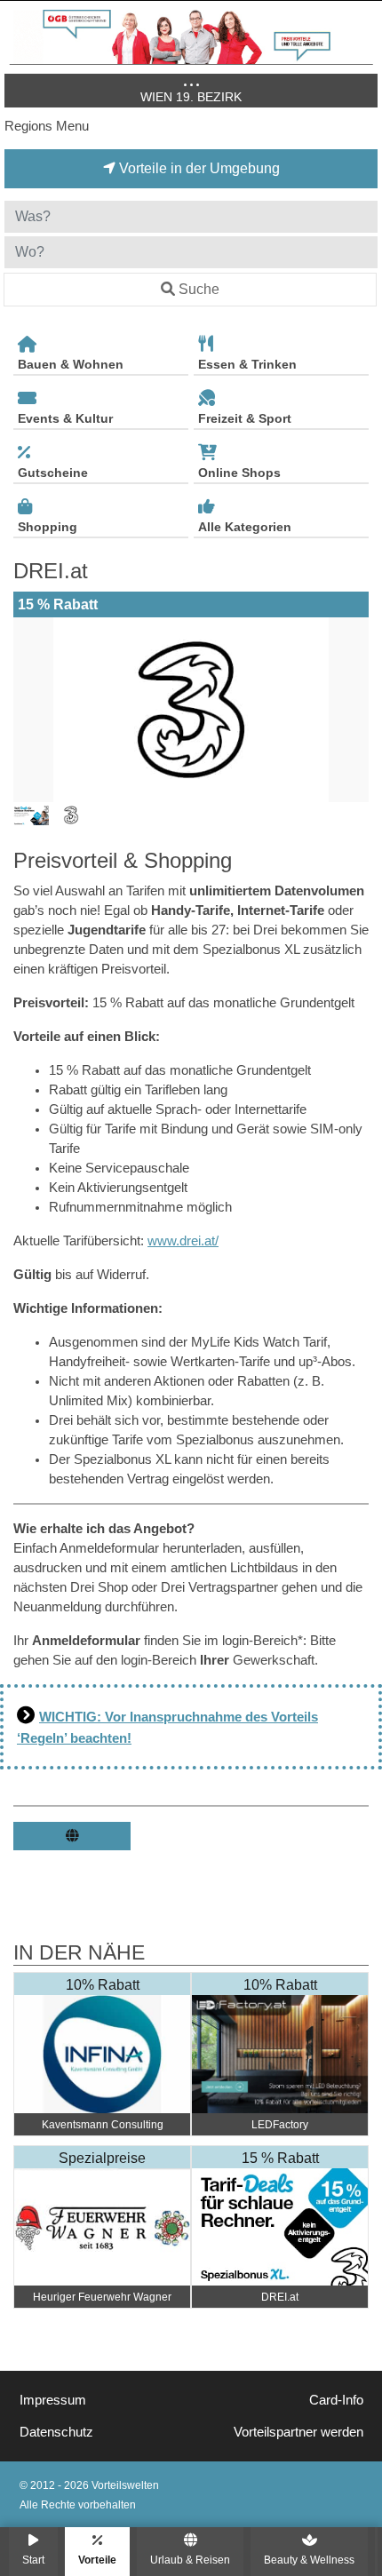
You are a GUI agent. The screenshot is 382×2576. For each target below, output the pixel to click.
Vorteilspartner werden (298, 2432)
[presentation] (30, 710)
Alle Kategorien (245, 527)
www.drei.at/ (183, 1241)
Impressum (53, 2400)
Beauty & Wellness (309, 2560)
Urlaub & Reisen (190, 2560)
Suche (199, 289)
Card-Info (336, 2400)
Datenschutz (56, 2432)
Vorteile (97, 2560)
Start (33, 2560)
